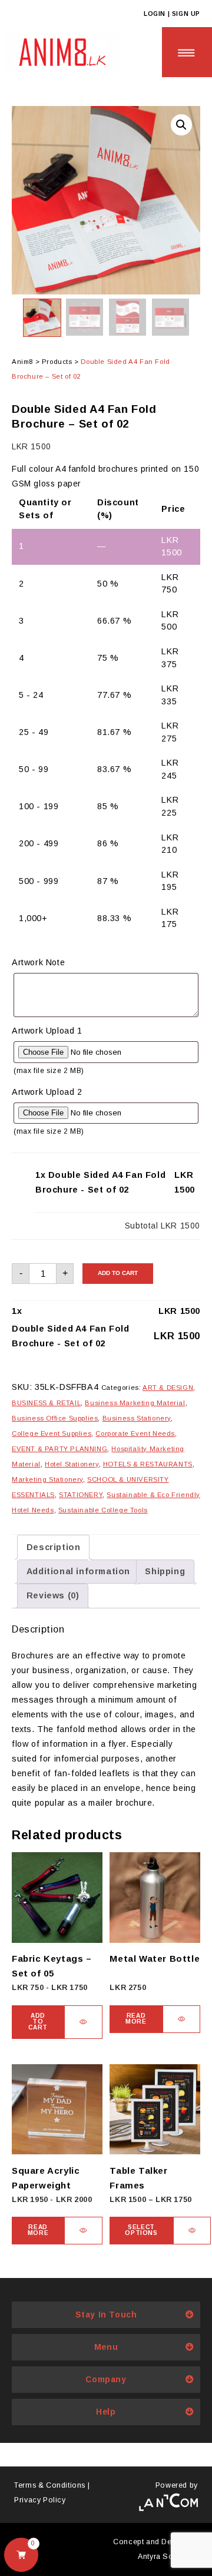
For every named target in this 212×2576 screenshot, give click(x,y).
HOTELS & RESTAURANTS (148, 1464)
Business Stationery (137, 1418)
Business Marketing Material (135, 1403)
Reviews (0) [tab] (53, 1595)
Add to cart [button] (38, 2022)
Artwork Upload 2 (47, 1092)
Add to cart (118, 1273)
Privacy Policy (40, 2500)
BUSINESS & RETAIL (46, 1403)
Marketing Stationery (47, 1479)
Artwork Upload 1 (47, 1031)
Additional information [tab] (78, 1571)
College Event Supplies (52, 1433)
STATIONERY (81, 1495)
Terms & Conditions (50, 2485)
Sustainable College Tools (103, 1510)
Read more (136, 2019)
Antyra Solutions (168, 2557)
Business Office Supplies (55, 1418)
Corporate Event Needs (135, 1433)
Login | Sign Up (172, 14)
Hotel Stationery (72, 1464)
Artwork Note (38, 962)
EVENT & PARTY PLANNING (59, 1449)
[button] (181, 125)
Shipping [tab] (165, 1571)
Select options (141, 2230)
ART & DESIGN (168, 1388)
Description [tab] (54, 1547)
